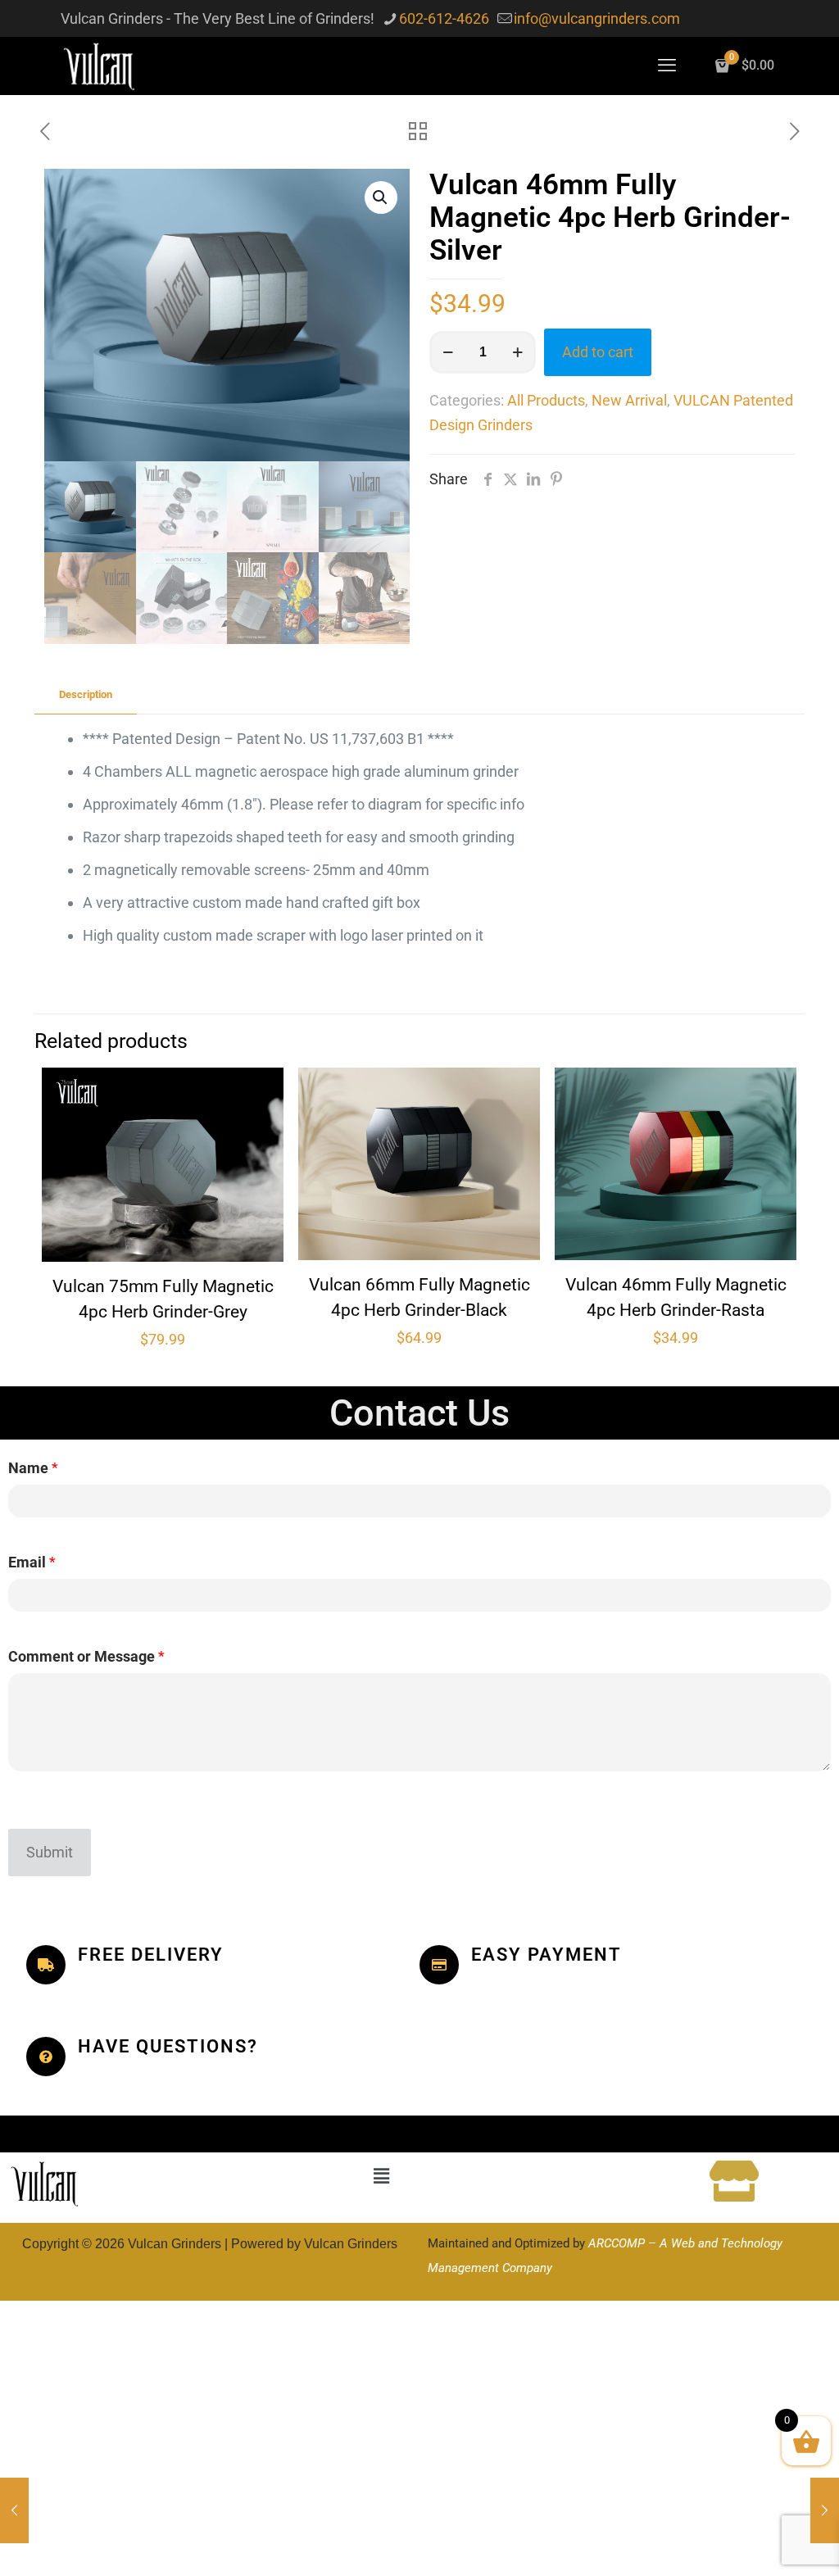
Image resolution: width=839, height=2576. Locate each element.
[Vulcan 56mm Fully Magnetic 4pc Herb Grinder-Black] (825, 2510)
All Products (546, 400)
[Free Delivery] (46, 1965)
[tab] (86, 695)
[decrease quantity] (448, 352)
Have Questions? (168, 2046)
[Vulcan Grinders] (100, 66)
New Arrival (629, 400)
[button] (381, 197)
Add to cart (598, 352)
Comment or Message (86, 1656)
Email (32, 1562)
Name (33, 1468)
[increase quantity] (517, 352)
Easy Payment (546, 1955)
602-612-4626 (444, 18)
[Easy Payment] (439, 1965)
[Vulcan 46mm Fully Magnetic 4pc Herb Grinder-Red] (14, 2510)
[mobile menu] (667, 66)
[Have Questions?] (46, 2057)
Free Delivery (151, 1955)
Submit (50, 1852)
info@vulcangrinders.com (597, 18)
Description (86, 694)
